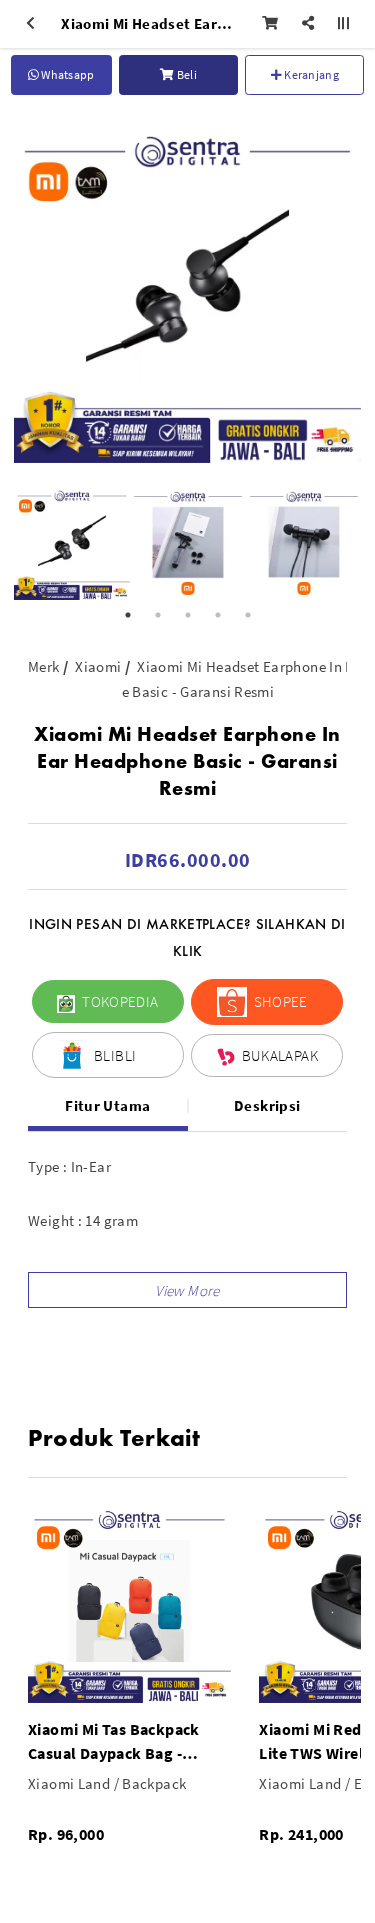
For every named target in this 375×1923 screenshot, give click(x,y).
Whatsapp (67, 74)
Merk (44, 666)
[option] (187, 289)
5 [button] (248, 615)
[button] (187, 1290)
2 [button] (158, 615)
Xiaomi (98, 666)
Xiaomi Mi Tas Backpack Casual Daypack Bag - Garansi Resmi (114, 1742)
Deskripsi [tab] (267, 1105)
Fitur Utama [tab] (107, 1105)
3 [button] (188, 615)
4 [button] (218, 615)
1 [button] (128, 615)
